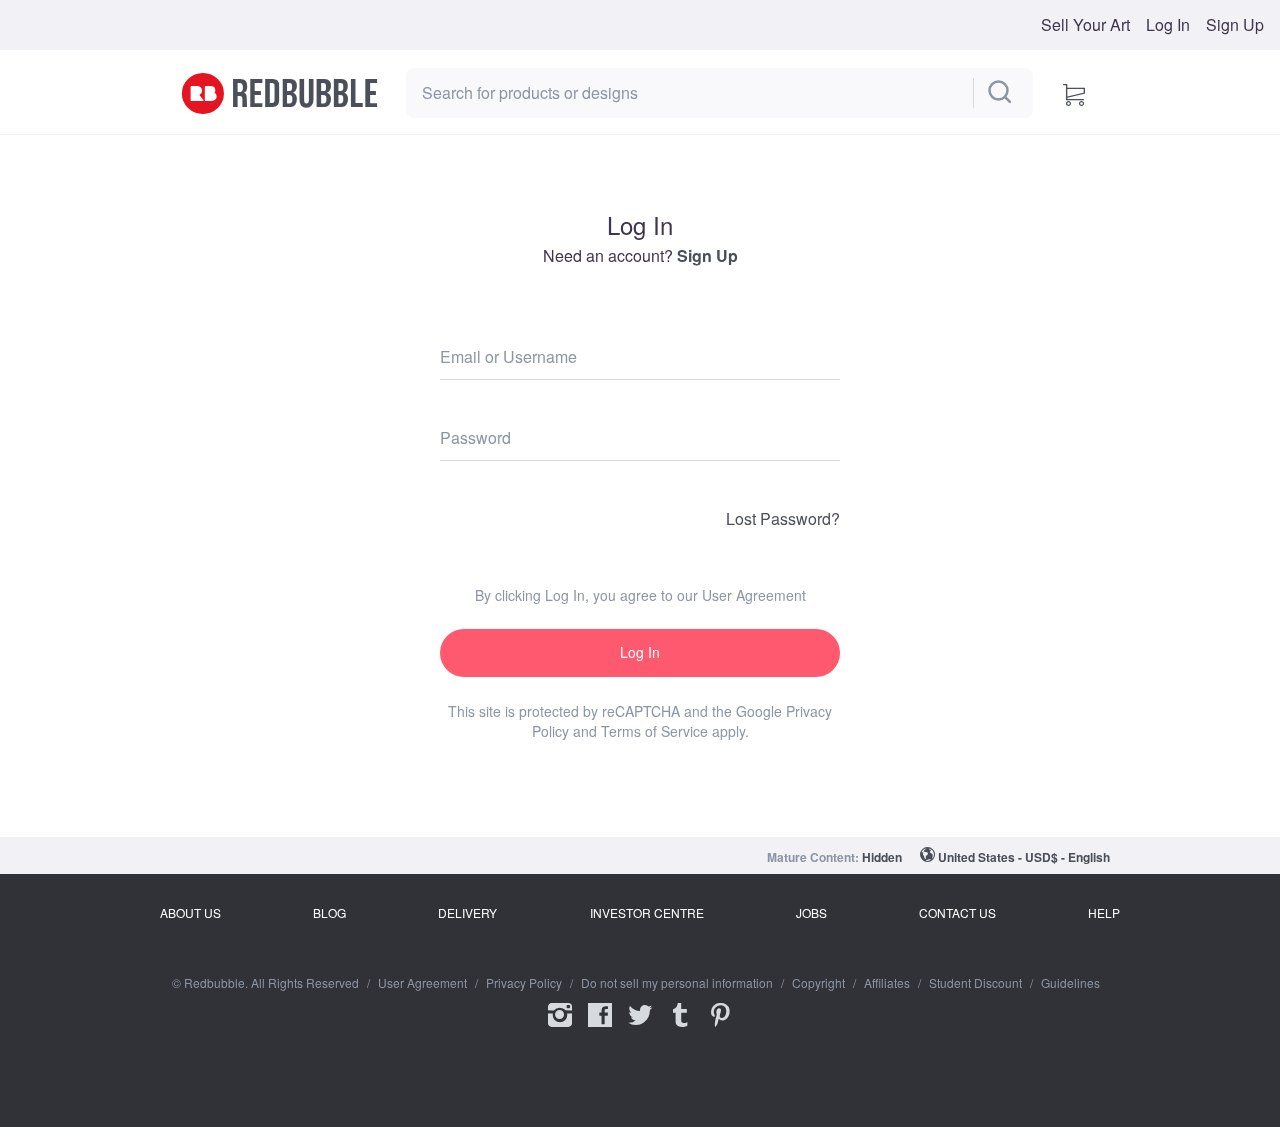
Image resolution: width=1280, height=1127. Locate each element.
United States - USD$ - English (1024, 857)
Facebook (600, 1028)
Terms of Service (654, 731)
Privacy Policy (524, 983)
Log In (1168, 25)
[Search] (1001, 93)
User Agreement (754, 595)
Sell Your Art (1085, 25)
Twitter (640, 1028)
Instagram (560, 1028)
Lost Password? (783, 518)
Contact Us (957, 913)
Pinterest (720, 1028)
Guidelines (1070, 983)
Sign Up (1235, 25)
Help (1104, 913)
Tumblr (680, 1028)
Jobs (811, 913)
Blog (329, 913)
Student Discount (975, 983)
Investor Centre (647, 913)
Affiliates (887, 983)
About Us (190, 913)
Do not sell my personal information (677, 983)
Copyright (818, 983)
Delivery (467, 913)
